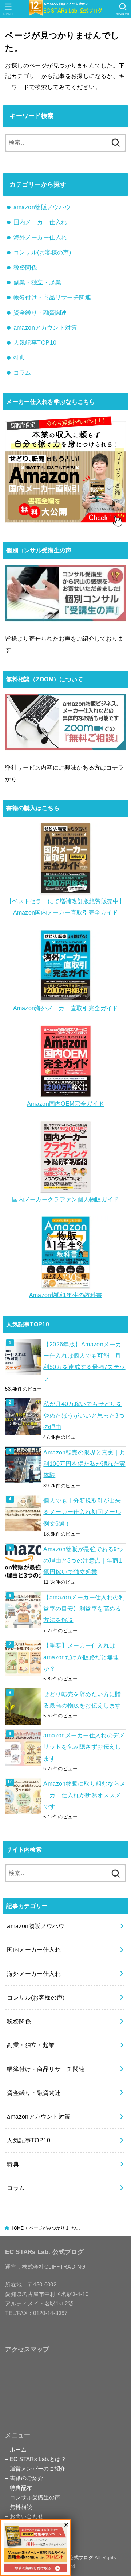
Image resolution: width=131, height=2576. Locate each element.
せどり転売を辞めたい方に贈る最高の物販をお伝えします (82, 1700)
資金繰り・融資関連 (40, 313)
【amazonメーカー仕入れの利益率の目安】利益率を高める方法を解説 (84, 1609)
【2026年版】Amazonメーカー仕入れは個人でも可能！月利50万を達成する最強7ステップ (84, 1361)
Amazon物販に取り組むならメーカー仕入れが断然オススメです (84, 1795)
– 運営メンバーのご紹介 (35, 2469)
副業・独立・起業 (37, 282)
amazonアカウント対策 (45, 327)
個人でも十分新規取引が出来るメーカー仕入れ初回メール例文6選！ (82, 1512)
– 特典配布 (19, 2488)
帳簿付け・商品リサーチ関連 (52, 297)
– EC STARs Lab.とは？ (36, 2459)
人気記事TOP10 (35, 342)
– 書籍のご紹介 (24, 2478)
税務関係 (25, 267)
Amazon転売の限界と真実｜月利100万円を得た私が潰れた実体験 (84, 1464)
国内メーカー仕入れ (40, 222)
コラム (22, 372)
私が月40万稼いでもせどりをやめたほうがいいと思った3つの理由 (84, 1415)
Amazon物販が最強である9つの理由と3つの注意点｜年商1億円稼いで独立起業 (83, 1561)
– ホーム (16, 2450)
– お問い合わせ (24, 2516)
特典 (19, 357)
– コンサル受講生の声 (33, 2498)
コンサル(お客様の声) (42, 252)
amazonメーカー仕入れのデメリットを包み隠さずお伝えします (84, 1747)
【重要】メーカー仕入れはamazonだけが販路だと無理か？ (81, 1657)
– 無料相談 (19, 2507)
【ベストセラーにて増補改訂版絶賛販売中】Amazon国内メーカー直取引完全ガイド (65, 907)
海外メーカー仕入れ (40, 237)
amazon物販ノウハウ (42, 207)
